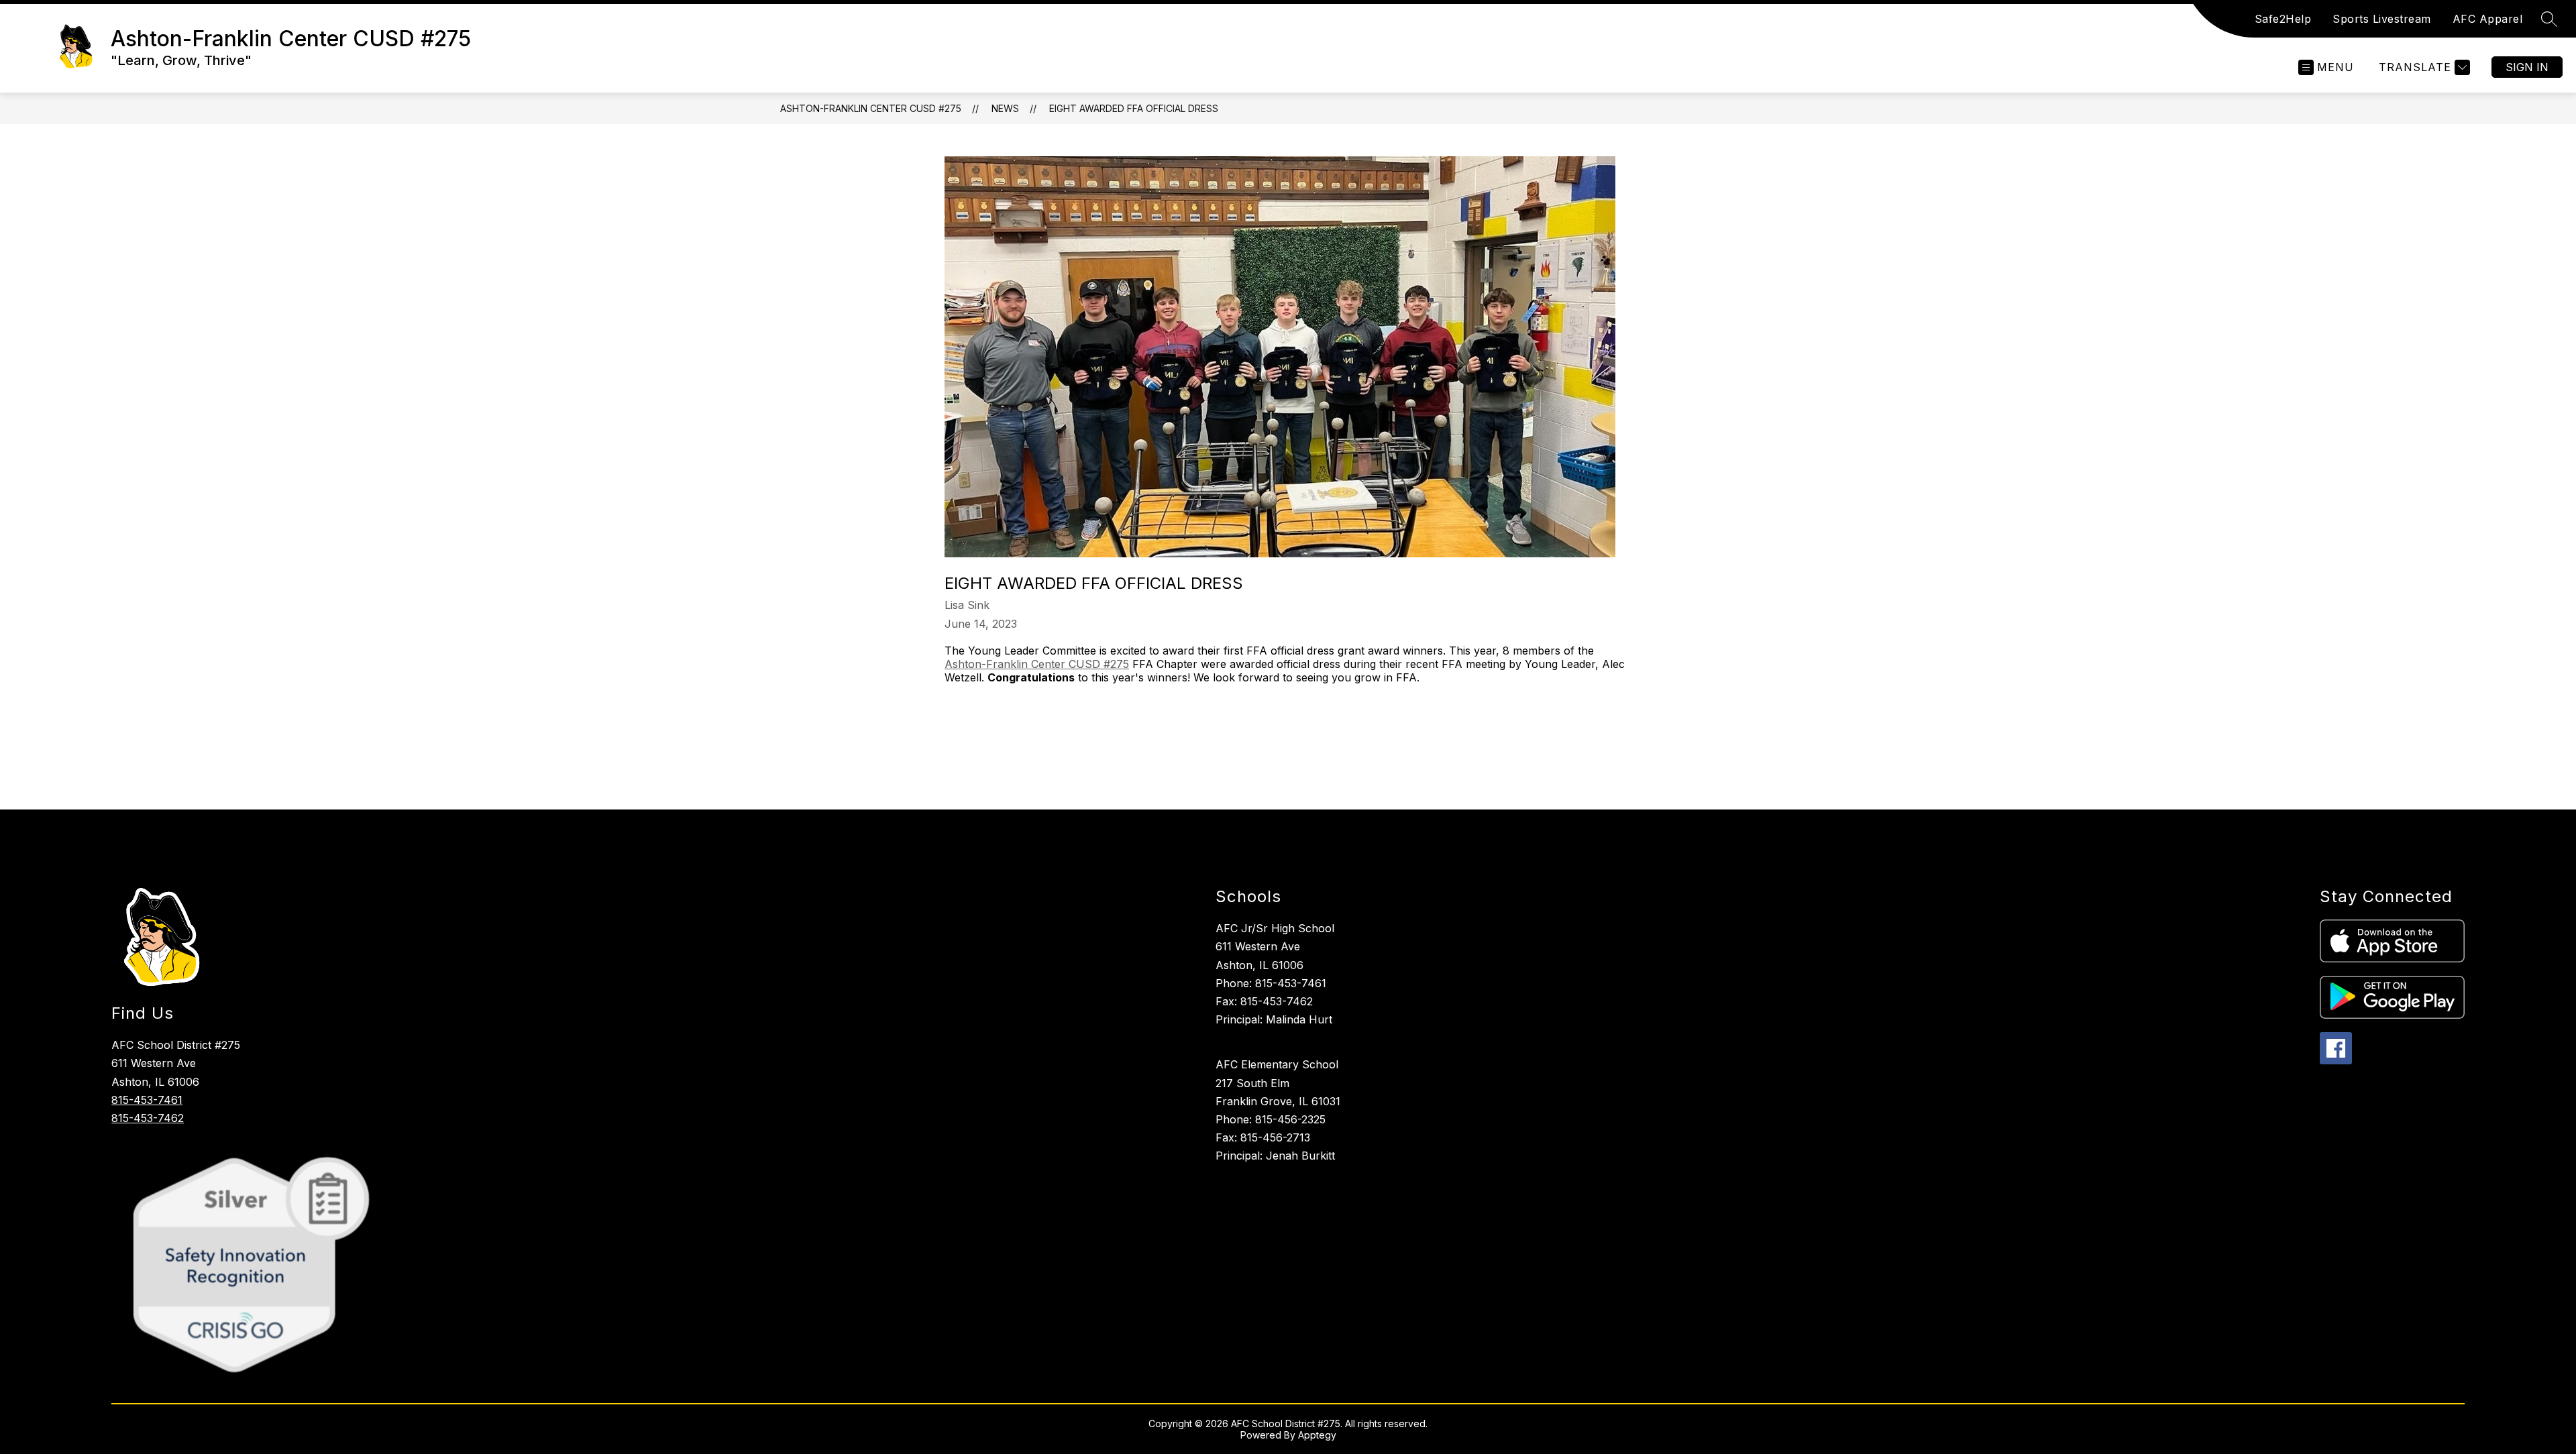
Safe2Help (2283, 19)
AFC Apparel (2488, 19)
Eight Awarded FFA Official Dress (1134, 108)
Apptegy (1317, 1435)
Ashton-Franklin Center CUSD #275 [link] (1037, 664)
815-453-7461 (147, 1100)
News (1005, 108)
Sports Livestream (2382, 19)
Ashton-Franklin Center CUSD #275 (871, 108)
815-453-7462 (148, 1118)
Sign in (2527, 67)
